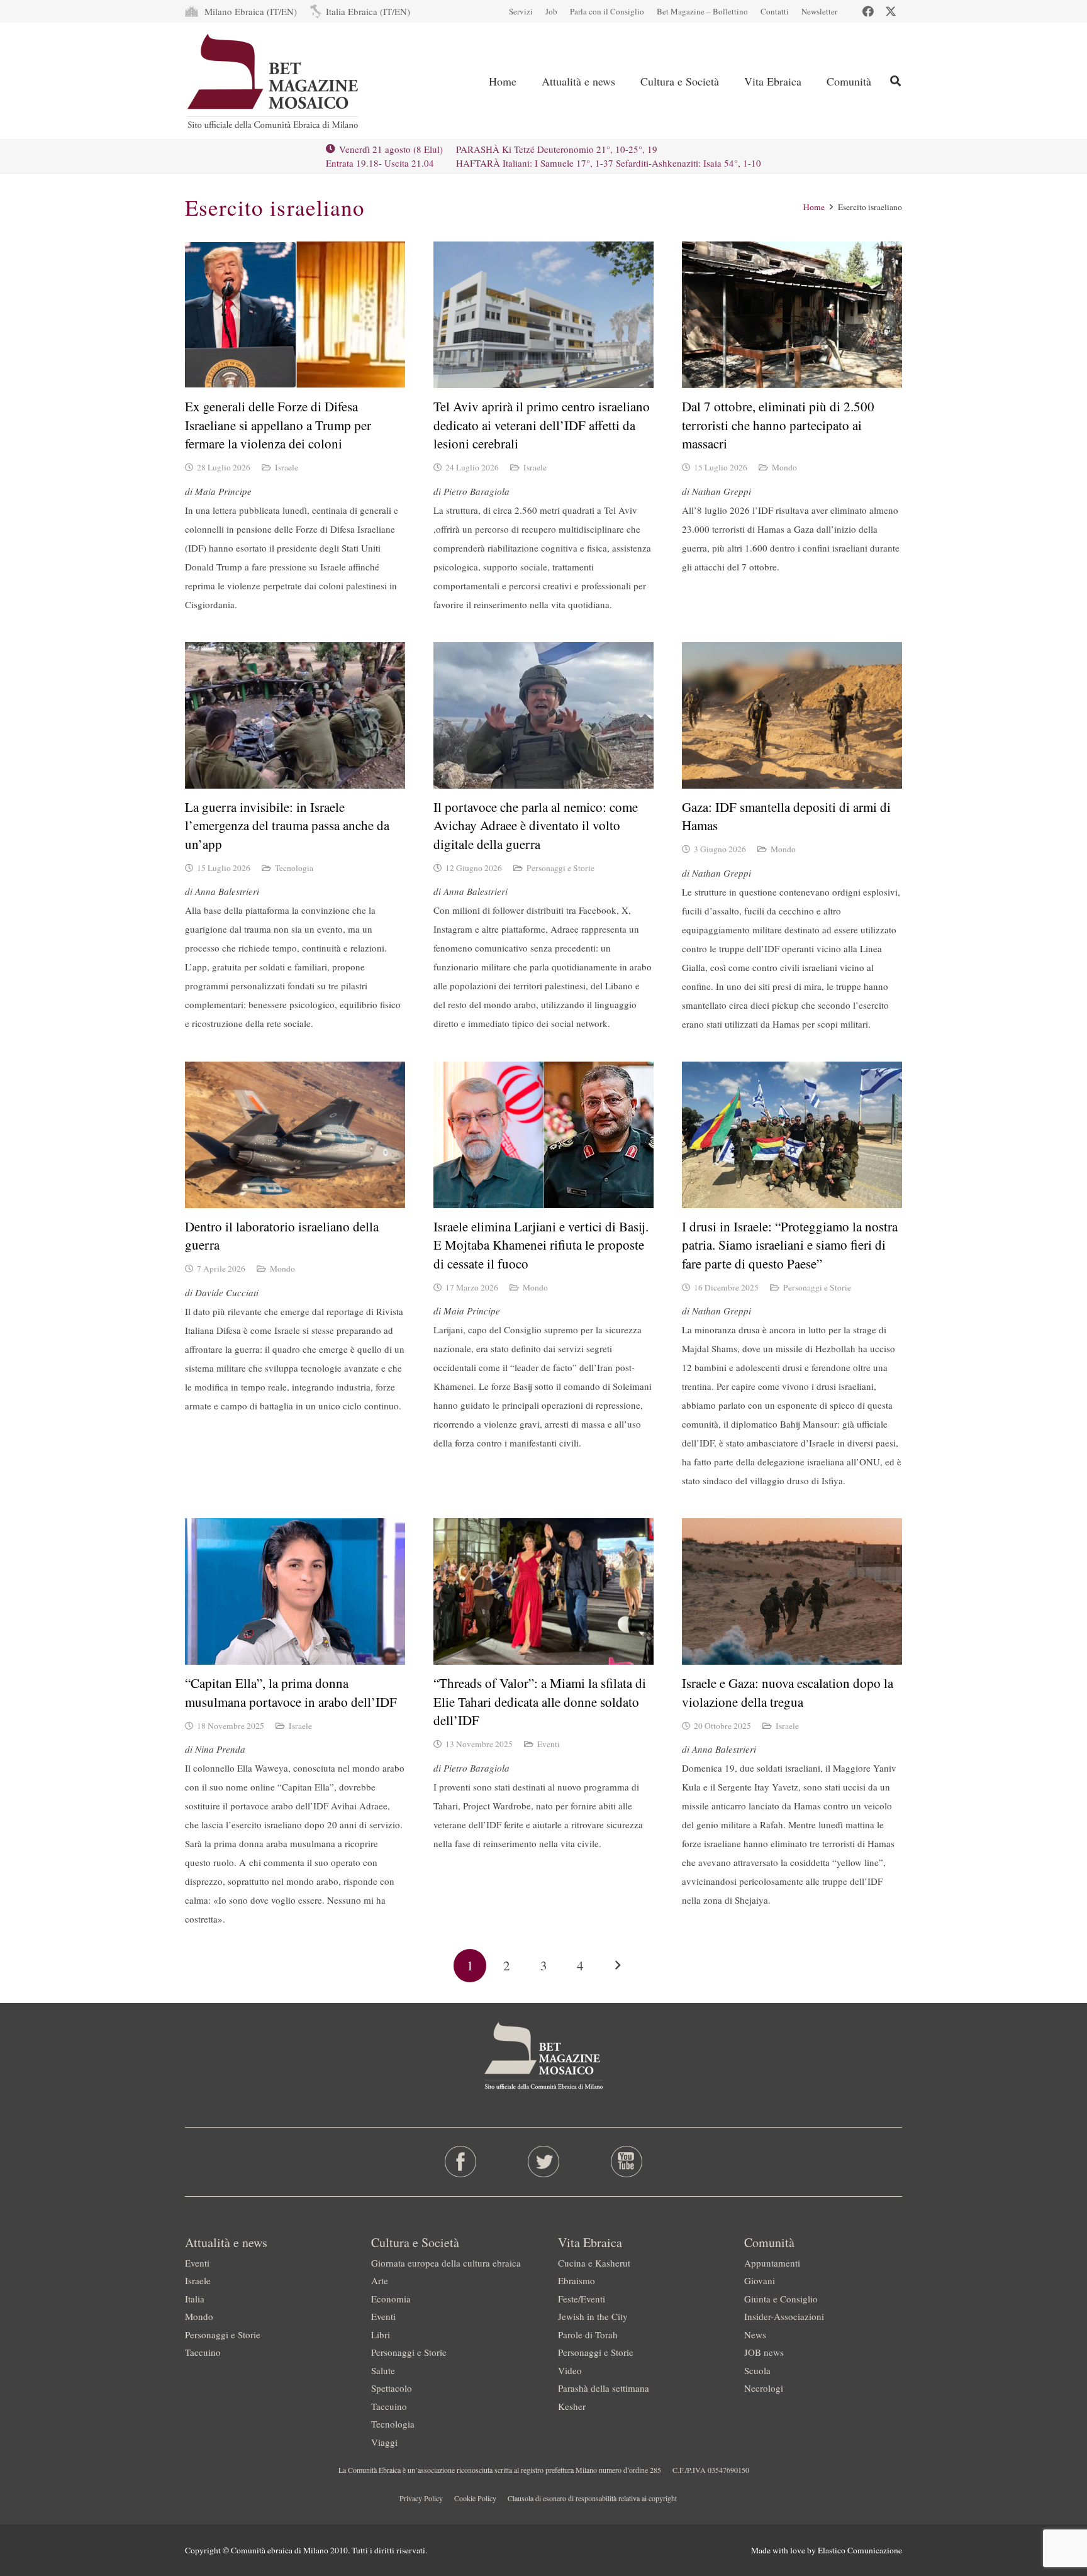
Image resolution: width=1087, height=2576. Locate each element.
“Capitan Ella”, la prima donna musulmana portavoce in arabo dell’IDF (291, 1692)
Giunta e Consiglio (781, 2299)
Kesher (572, 2406)
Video (570, 2370)
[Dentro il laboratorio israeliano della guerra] (295, 1135)
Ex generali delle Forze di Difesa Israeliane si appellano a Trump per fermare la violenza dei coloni (278, 425)
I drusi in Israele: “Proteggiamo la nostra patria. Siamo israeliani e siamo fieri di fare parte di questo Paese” (790, 1245)
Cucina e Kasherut (594, 2263)
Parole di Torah (588, 2334)
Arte (380, 2280)
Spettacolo (392, 2388)
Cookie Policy (475, 2498)
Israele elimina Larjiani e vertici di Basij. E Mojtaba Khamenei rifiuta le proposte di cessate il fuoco (541, 1245)
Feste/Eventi (582, 2299)
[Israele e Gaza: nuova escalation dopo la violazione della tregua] (792, 1591)
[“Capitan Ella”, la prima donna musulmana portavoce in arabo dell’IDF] (295, 1591)
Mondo (784, 467)
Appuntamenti (772, 2263)
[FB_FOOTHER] (461, 2162)
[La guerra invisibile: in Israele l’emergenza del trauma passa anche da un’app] (295, 715)
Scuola (757, 2370)
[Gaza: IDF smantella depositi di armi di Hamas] (792, 715)
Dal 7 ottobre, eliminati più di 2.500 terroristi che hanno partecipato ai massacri (778, 425)
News (755, 2334)
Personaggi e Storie (560, 868)
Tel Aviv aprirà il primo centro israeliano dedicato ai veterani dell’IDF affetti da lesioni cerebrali (542, 425)
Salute (383, 2370)
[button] (625, 81)
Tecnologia (294, 868)
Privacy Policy (421, 2498)
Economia (391, 2299)
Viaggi (384, 2442)
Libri (381, 2334)
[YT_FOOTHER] (626, 2162)
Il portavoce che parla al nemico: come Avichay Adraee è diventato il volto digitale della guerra (536, 825)
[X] (891, 11)
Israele (287, 467)
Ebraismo (577, 2280)
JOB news (764, 2352)
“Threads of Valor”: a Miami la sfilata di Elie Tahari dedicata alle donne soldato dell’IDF (540, 1702)
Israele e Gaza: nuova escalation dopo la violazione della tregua (788, 1692)
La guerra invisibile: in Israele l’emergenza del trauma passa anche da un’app (287, 825)
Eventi (549, 1744)
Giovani (760, 2280)
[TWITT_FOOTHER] (544, 2162)
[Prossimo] (617, 1966)
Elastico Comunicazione (860, 2550)
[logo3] (274, 81)
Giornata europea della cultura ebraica (446, 2263)
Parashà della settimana (604, 2388)
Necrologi (764, 2388)
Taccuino (203, 2352)
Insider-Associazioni (784, 2316)
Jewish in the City (593, 2316)
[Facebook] (868, 11)
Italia (195, 2299)
